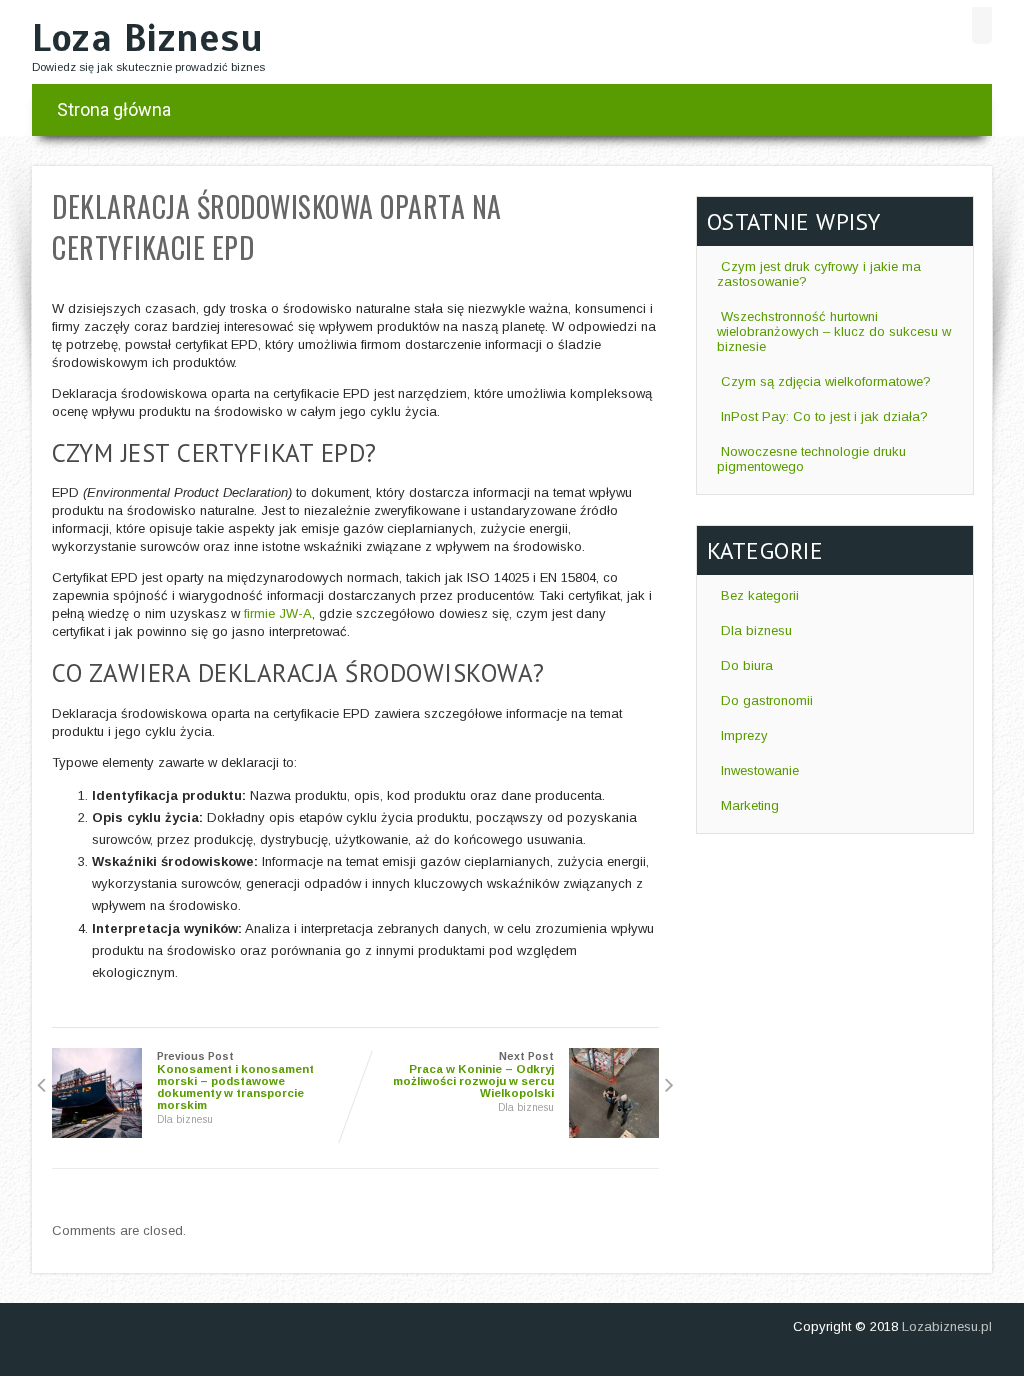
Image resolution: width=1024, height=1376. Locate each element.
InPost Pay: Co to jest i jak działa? (824, 416)
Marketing (750, 805)
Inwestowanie (760, 770)
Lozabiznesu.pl (947, 1326)
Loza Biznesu (147, 38)
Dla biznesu (185, 1119)
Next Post (473, 1075)
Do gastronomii (767, 700)
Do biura (747, 665)
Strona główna (114, 109)
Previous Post (235, 1081)
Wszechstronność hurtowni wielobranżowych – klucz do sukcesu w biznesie (834, 331)
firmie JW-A (278, 613)
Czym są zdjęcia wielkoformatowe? (826, 381)
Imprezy (744, 735)
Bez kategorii (760, 595)
